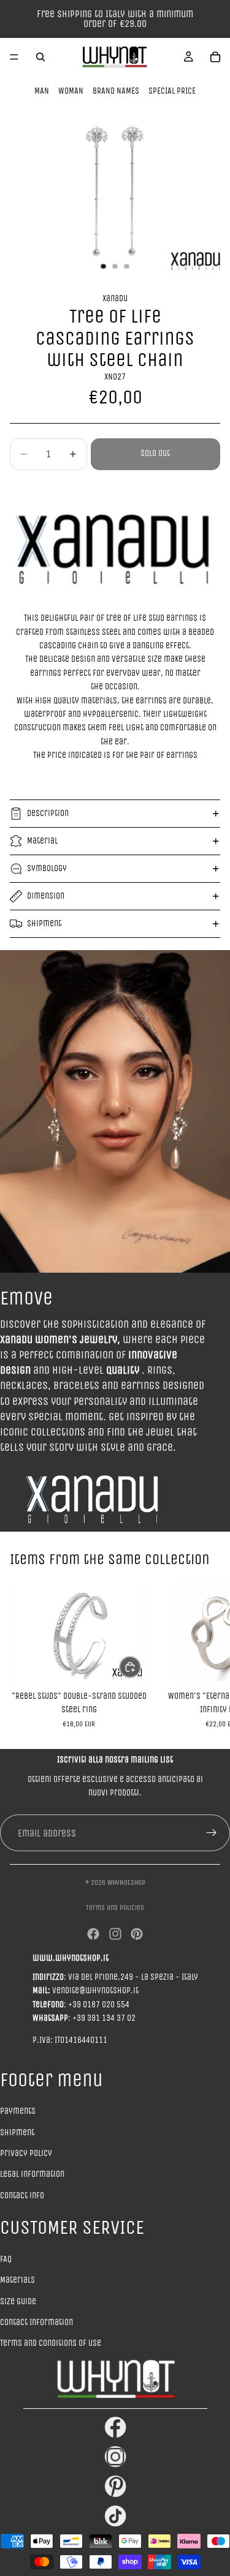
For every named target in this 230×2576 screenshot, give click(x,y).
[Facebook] (93, 1934)
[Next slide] (207, 1655)
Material (42, 841)
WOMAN (71, 91)
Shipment (44, 923)
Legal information (32, 2174)
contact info (22, 2196)
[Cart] (215, 57)
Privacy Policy (26, 2153)
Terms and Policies (115, 1908)
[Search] (40, 57)
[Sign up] (212, 1833)
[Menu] (14, 57)
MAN (42, 91)
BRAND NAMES (116, 91)
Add (140, 1667)
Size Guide (18, 2301)
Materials (17, 2280)
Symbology (47, 868)
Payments (18, 2111)
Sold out (155, 453)
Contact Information (36, 2322)
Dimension (46, 896)
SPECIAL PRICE (172, 91)
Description (48, 813)
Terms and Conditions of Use (51, 2343)
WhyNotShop (126, 1882)
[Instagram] (115, 1934)
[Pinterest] (137, 1934)
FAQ (6, 2259)
